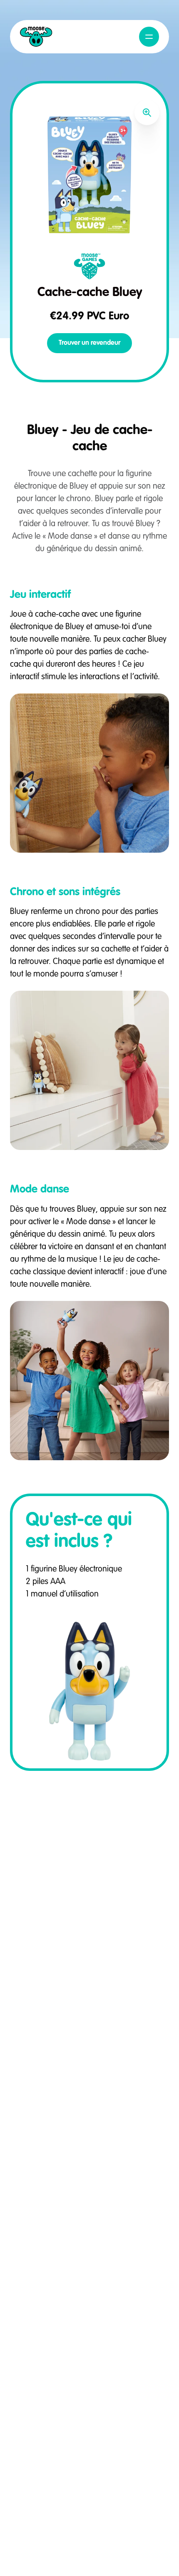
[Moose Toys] (36, 37)
